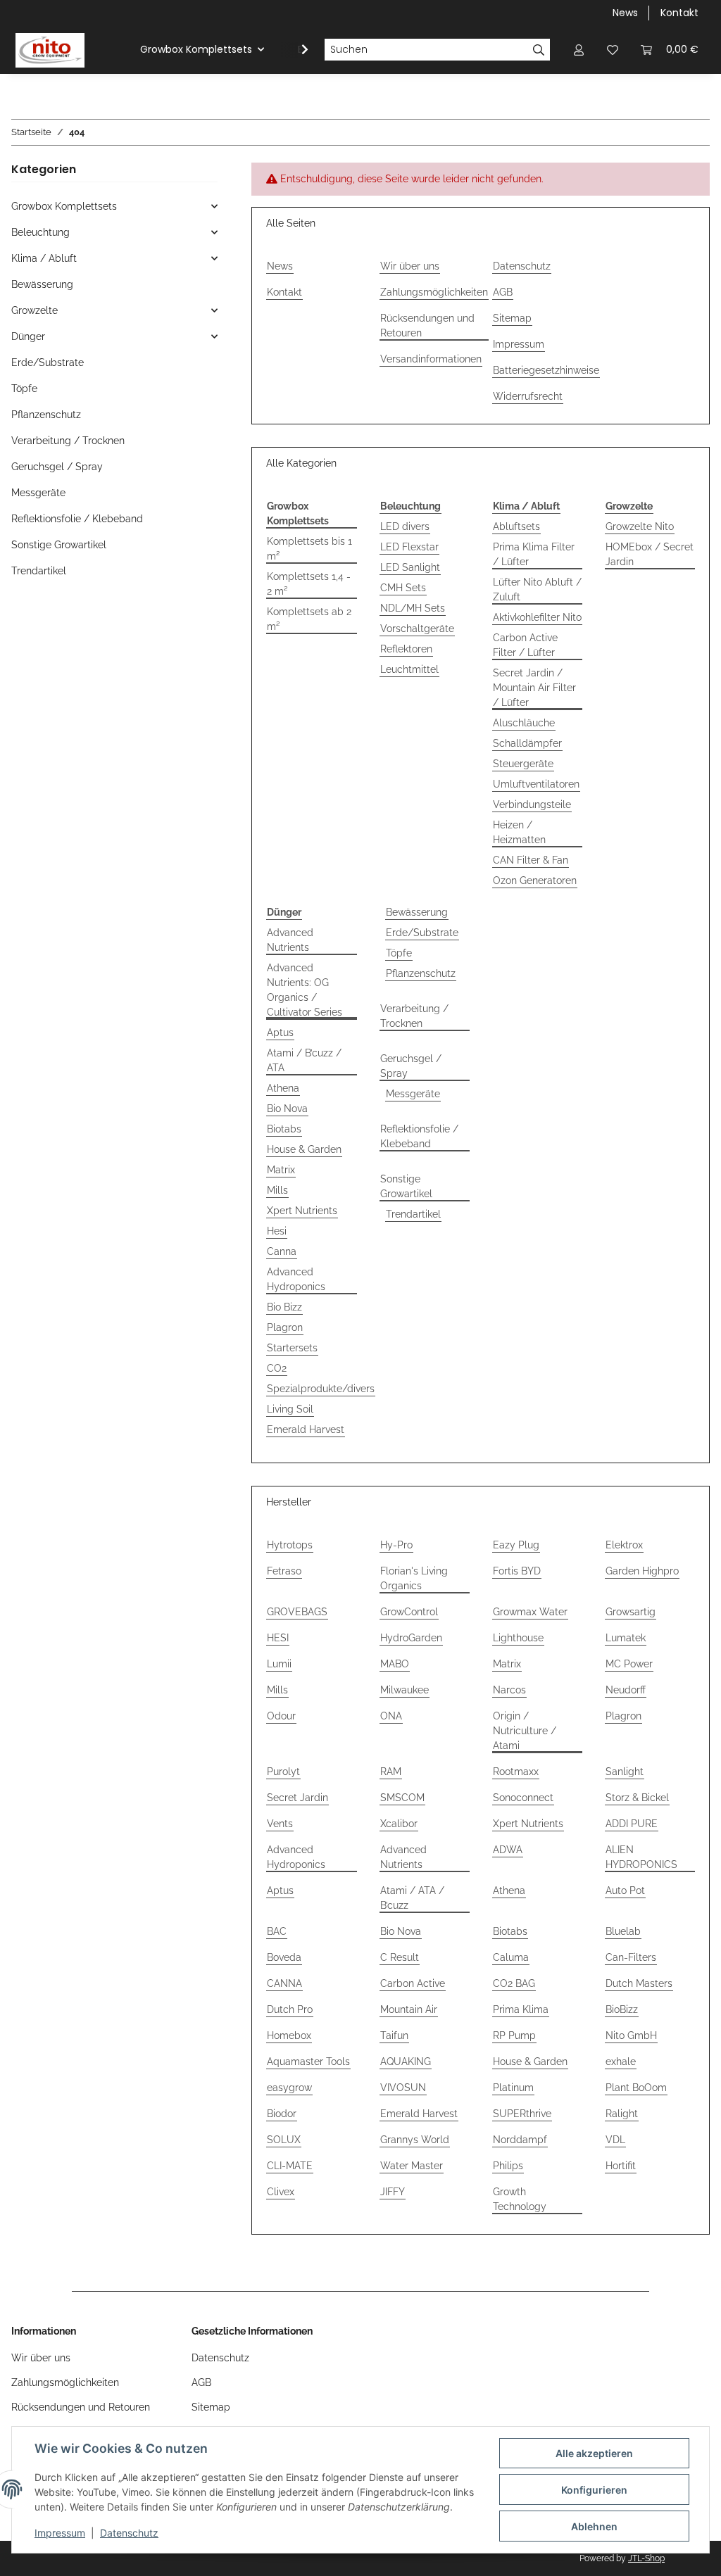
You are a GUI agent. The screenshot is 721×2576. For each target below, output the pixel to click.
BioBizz (622, 2009)
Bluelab (623, 1931)
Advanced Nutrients (290, 940)
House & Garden (304, 1149)
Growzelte (35, 310)
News (625, 13)
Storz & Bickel (637, 1798)
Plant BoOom (636, 2088)
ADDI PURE (632, 1824)
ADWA (508, 1850)
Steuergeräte (523, 764)
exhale (621, 2062)
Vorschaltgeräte (417, 629)
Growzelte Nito (640, 526)
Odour (281, 1716)
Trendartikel (413, 1214)
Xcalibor (399, 1824)
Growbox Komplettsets (64, 206)
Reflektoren (406, 649)
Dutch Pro (290, 2009)
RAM (391, 1772)
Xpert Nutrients (302, 1211)
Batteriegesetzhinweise (546, 370)
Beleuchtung (40, 232)
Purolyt (283, 1772)
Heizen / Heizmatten (519, 832)
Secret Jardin (297, 1798)
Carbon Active (413, 1983)
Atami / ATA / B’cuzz (412, 1898)
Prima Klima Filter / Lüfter (534, 554)
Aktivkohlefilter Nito (537, 617)
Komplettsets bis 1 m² (309, 549)
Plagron (285, 1327)
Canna (282, 1251)
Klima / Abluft (44, 258)
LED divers (405, 526)
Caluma (511, 1957)
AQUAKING (406, 2062)
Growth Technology (520, 2199)
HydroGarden (411, 1638)
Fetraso (284, 1571)
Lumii (279, 1664)
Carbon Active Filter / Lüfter (525, 645)
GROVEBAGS (297, 1612)
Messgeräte (413, 1094)
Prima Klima (521, 2009)
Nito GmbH (631, 2035)
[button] (579, 50)
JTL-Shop (646, 2558)
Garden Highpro (642, 1571)
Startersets (292, 1348)
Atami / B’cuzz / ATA (304, 1060)
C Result (400, 1957)
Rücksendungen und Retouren (427, 326)
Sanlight (625, 1772)
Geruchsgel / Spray (411, 1066)
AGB (503, 292)
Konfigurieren (594, 2490)
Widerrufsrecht (528, 396)
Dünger (28, 336)
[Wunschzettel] (613, 50)
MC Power (629, 1664)
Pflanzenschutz (421, 973)
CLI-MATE (290, 2166)
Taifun (394, 2035)
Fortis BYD (517, 1571)
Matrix (281, 1170)
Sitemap (512, 318)
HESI (278, 1638)
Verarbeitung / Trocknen (414, 1016)
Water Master (412, 2166)
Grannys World (415, 2140)
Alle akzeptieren (594, 2453)
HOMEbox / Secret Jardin (650, 554)
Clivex (281, 2192)
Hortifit (621, 2166)
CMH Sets (403, 588)
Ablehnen (594, 2526)
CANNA (284, 1983)
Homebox (289, 2035)
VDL (615, 2140)
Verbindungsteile (532, 804)
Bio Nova (287, 1109)
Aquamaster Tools (308, 2062)
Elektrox (624, 1545)
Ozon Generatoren (535, 880)
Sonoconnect (523, 1798)
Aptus (280, 1033)
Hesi (277, 1231)
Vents (280, 1824)
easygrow (289, 2088)
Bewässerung (417, 912)
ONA (391, 1716)
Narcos (509, 1690)
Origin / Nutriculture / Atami (525, 1731)
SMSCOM (402, 1798)
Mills (277, 1190)
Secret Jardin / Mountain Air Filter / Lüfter (534, 688)
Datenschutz (129, 2533)
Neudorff (626, 1690)
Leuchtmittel (409, 669)
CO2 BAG (514, 1983)
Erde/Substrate (422, 933)
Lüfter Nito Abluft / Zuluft (537, 589)
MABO (395, 1664)
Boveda (284, 1957)
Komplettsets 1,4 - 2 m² (309, 584)
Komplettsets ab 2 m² (309, 619)
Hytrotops (290, 1545)
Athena (283, 1088)
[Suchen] (539, 50)
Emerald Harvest (306, 1429)
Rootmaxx (516, 1772)
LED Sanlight (410, 567)
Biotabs (284, 1129)
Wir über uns (410, 266)
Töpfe (399, 953)
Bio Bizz (284, 1307)
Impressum (60, 2533)
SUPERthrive (522, 2114)
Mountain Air (409, 2009)
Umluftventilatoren (536, 784)
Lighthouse (518, 1638)
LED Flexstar (409, 547)
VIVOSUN (403, 2088)
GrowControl (409, 1612)
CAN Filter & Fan (531, 860)
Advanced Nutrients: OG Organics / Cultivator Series (305, 990)
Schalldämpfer (527, 743)
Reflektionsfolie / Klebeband (419, 1136)
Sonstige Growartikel (406, 1186)
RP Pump (514, 2035)
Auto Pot (625, 1890)
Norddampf (520, 2140)
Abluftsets (516, 526)
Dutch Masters (639, 1983)
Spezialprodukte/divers (321, 1389)
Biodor (282, 2114)
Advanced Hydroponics (296, 1279)
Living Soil (290, 1409)
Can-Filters (631, 1957)
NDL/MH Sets (413, 608)
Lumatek (626, 1638)
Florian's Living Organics (414, 1578)
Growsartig (631, 1612)
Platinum (513, 2088)
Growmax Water (530, 1612)
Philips (508, 2166)
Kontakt (679, 13)
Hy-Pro (396, 1545)
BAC (277, 1931)
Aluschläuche (524, 723)
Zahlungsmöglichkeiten (434, 292)
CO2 (277, 1368)
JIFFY (393, 2192)
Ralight (622, 2114)
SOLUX (284, 2140)
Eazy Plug (516, 1545)
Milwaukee (405, 1690)
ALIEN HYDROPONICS (641, 1857)
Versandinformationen (431, 359)
